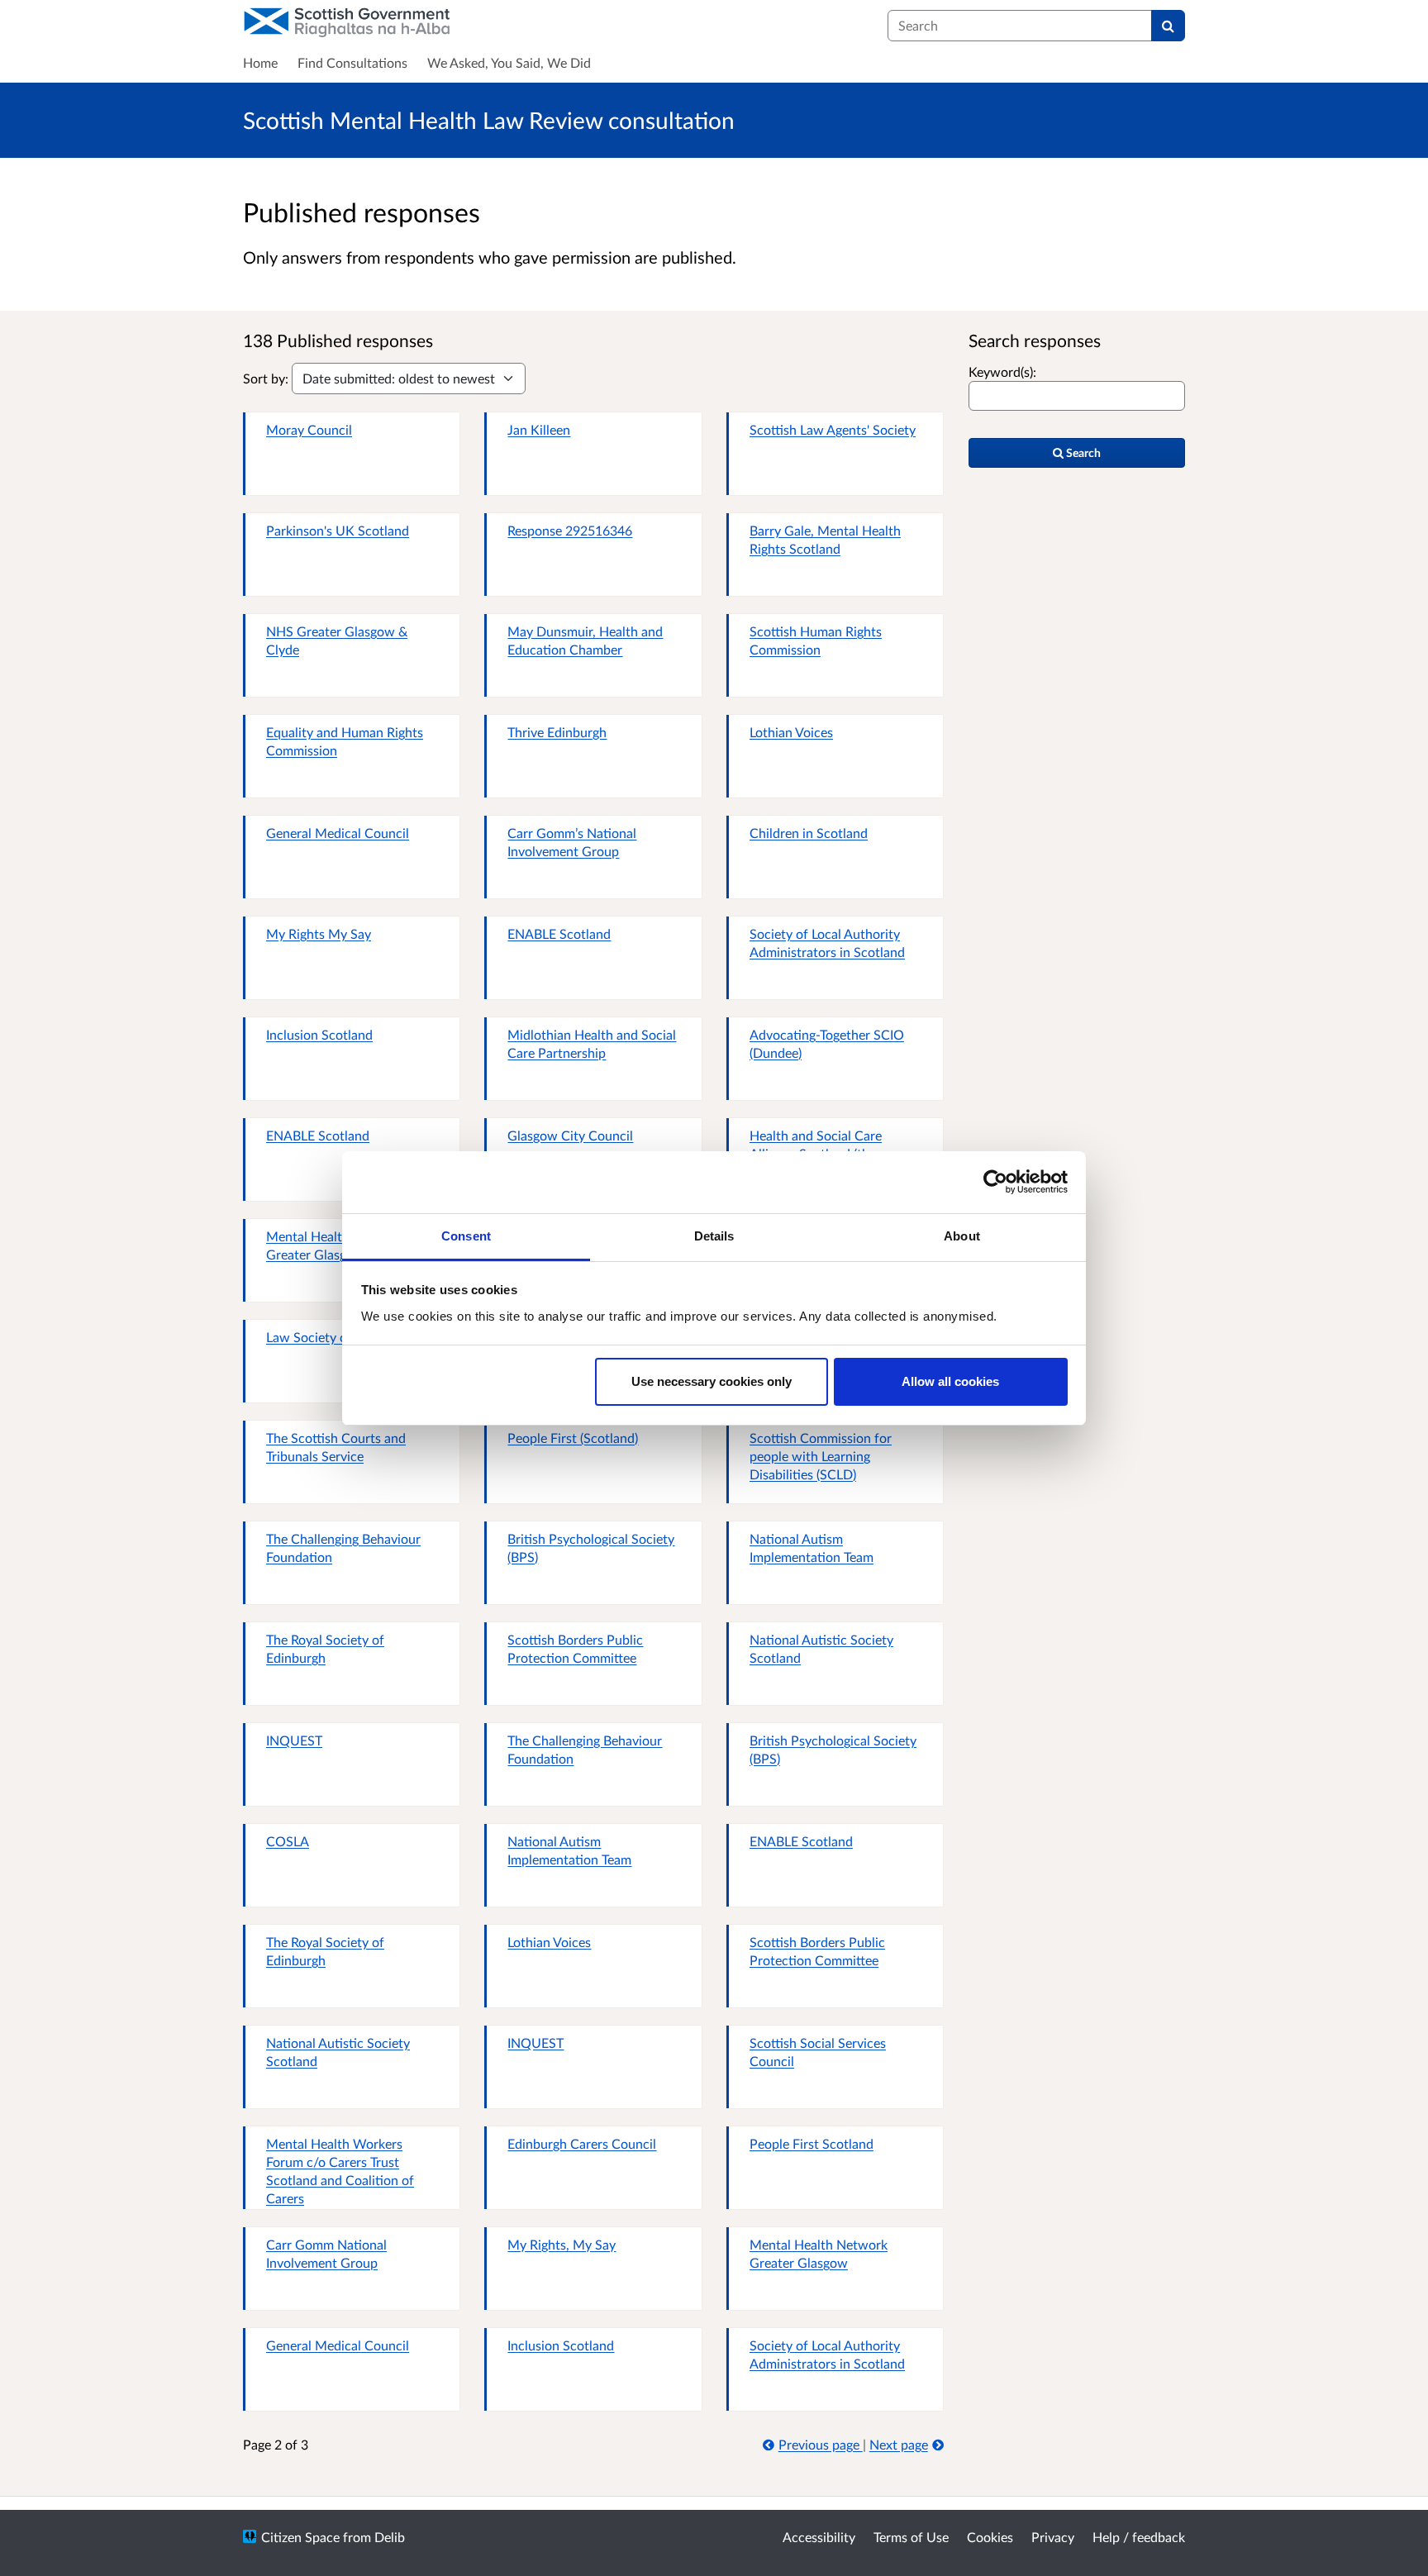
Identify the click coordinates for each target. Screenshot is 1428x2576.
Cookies (990, 2537)
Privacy (1053, 2537)
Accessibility (819, 2537)
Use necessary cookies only (712, 1381)
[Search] (1168, 26)
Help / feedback (1139, 2537)
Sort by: (266, 378)
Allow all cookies (950, 1381)
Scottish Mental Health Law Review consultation (489, 120)
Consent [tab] (466, 1236)
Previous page (821, 2444)
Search (1082, 452)
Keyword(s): (1002, 371)
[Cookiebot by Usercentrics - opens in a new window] (995, 1182)
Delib (390, 2537)
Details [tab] (714, 1236)
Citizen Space (300, 2537)
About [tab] (962, 1236)
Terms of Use (911, 2537)
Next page (899, 2444)
